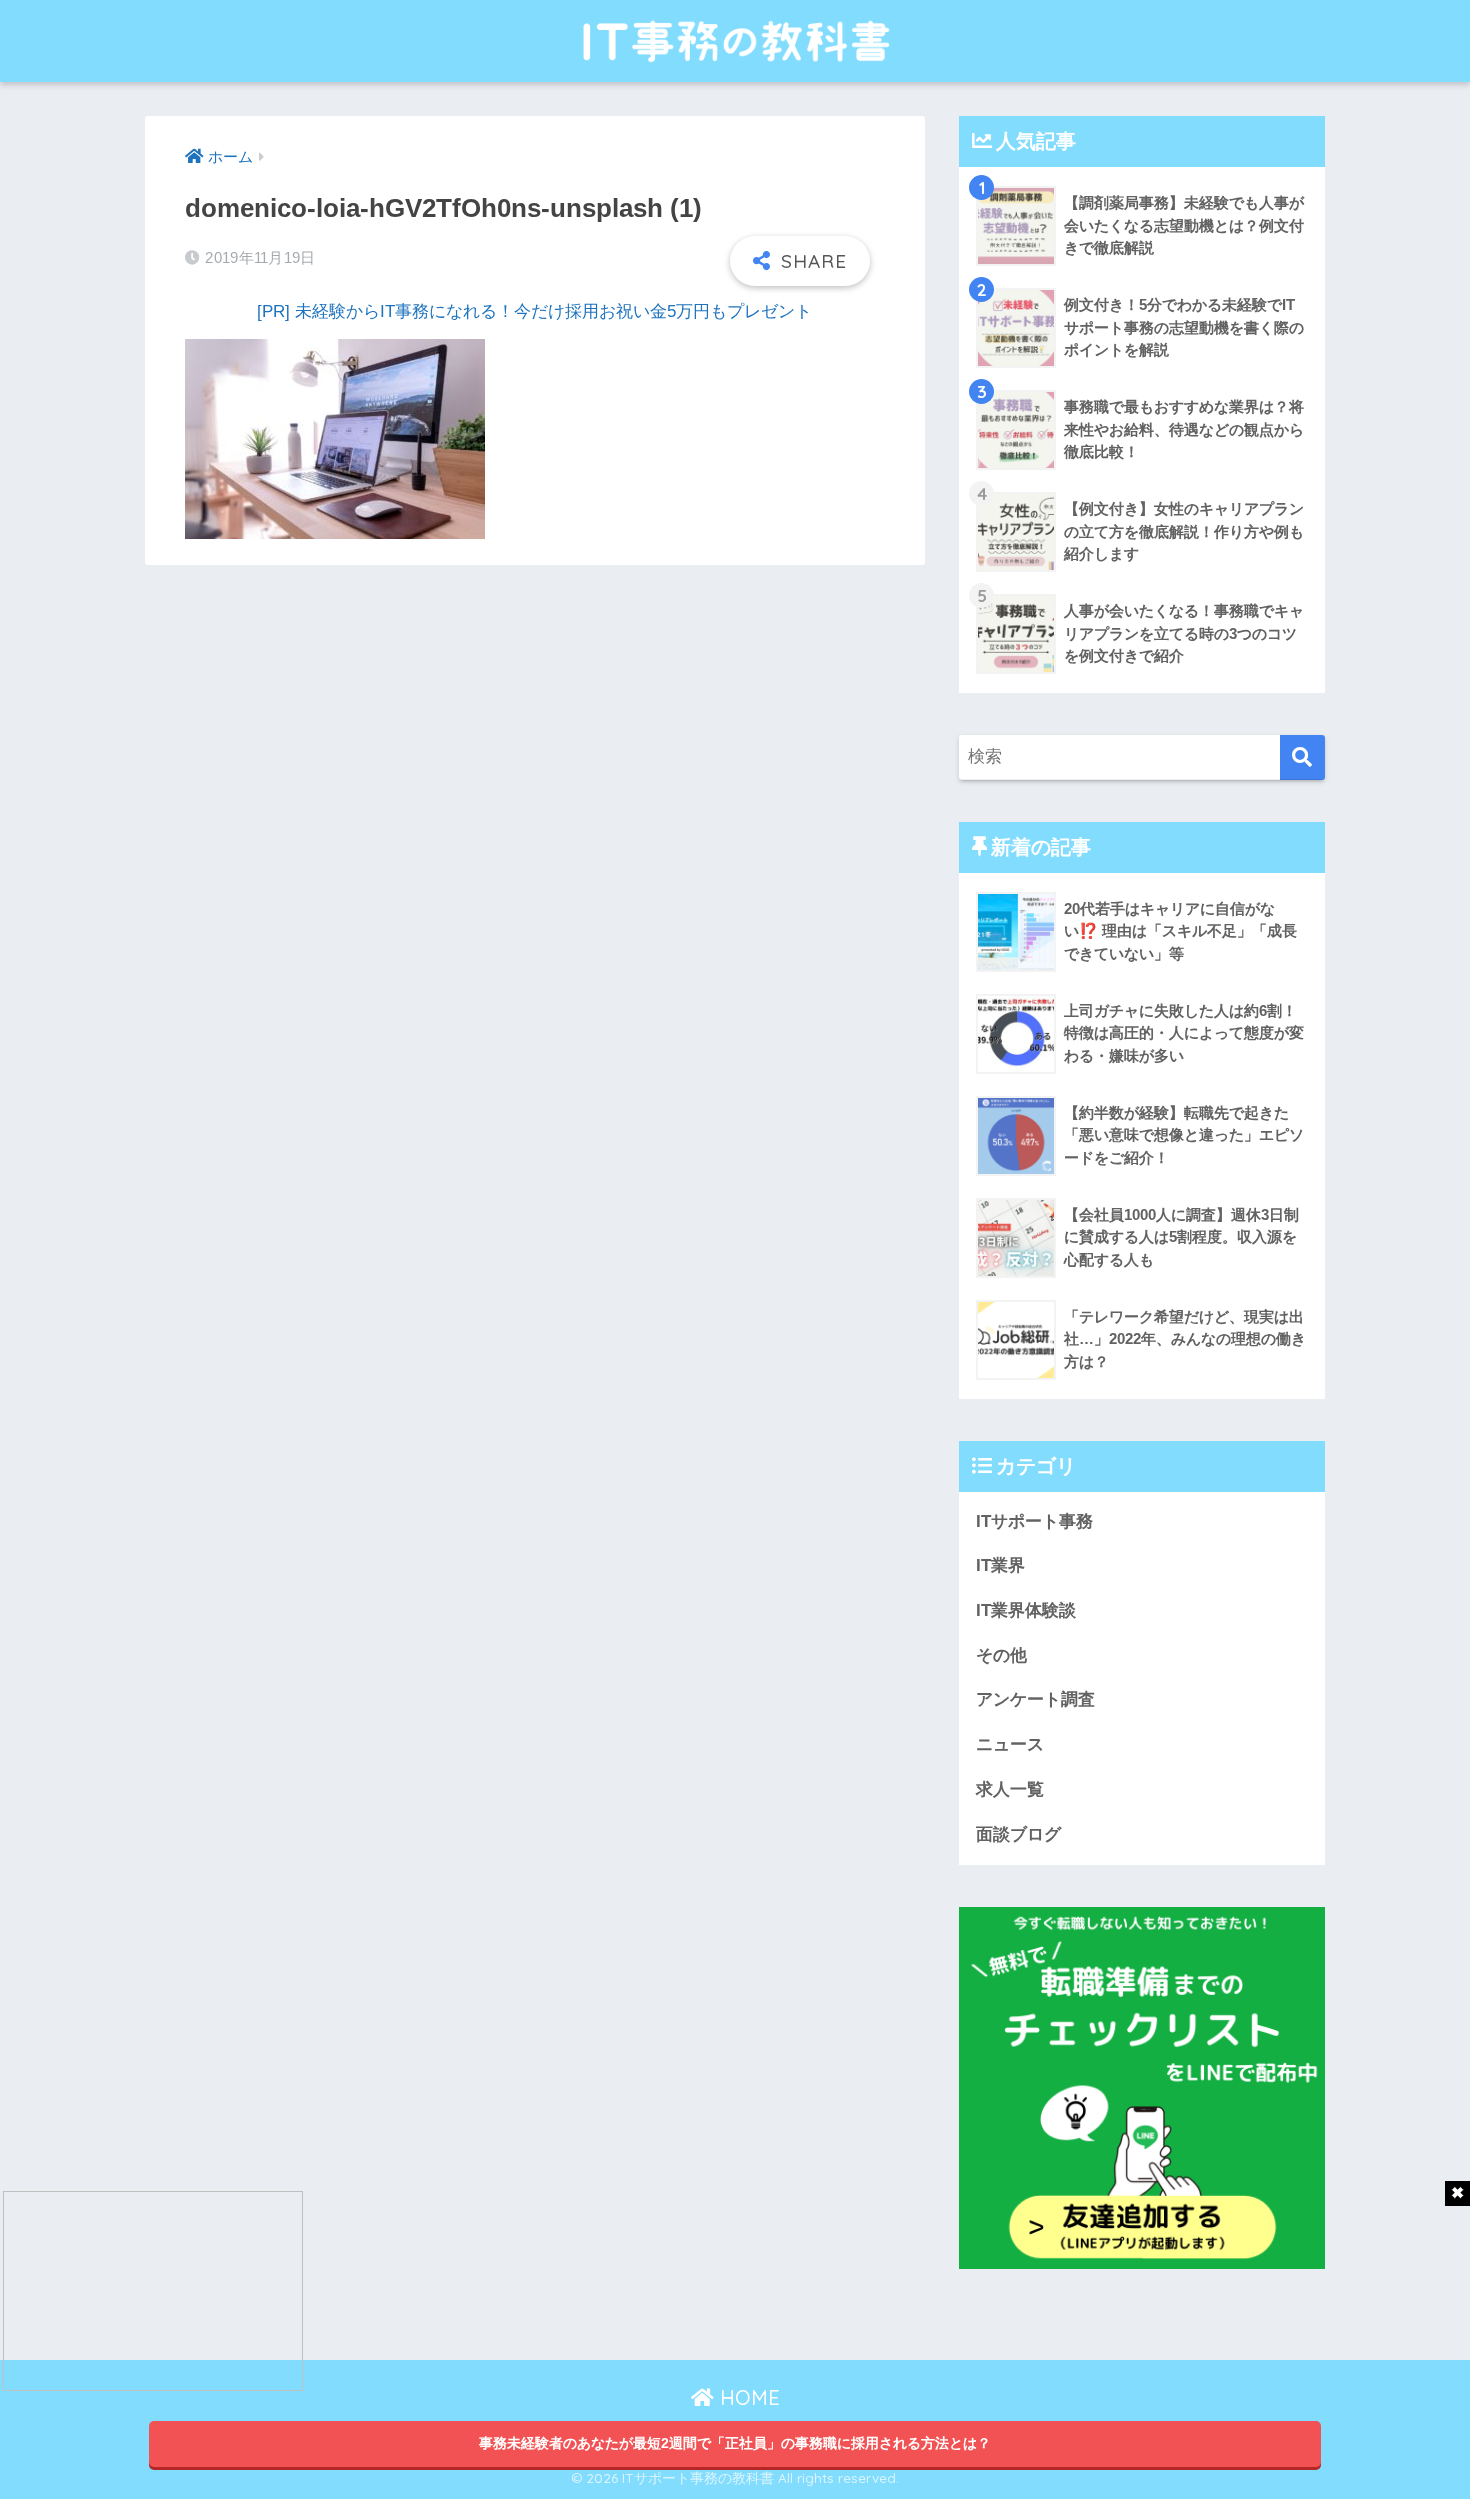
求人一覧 (1010, 1789)
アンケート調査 (1035, 1699)
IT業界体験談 (1026, 1610)
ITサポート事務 (1034, 1521)
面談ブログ (1018, 1834)
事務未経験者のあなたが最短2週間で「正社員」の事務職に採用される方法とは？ (735, 2443)
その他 (1001, 1655)
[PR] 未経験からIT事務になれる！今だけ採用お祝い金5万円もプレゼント (534, 311)
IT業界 (1000, 1565)
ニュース (1010, 1744)
